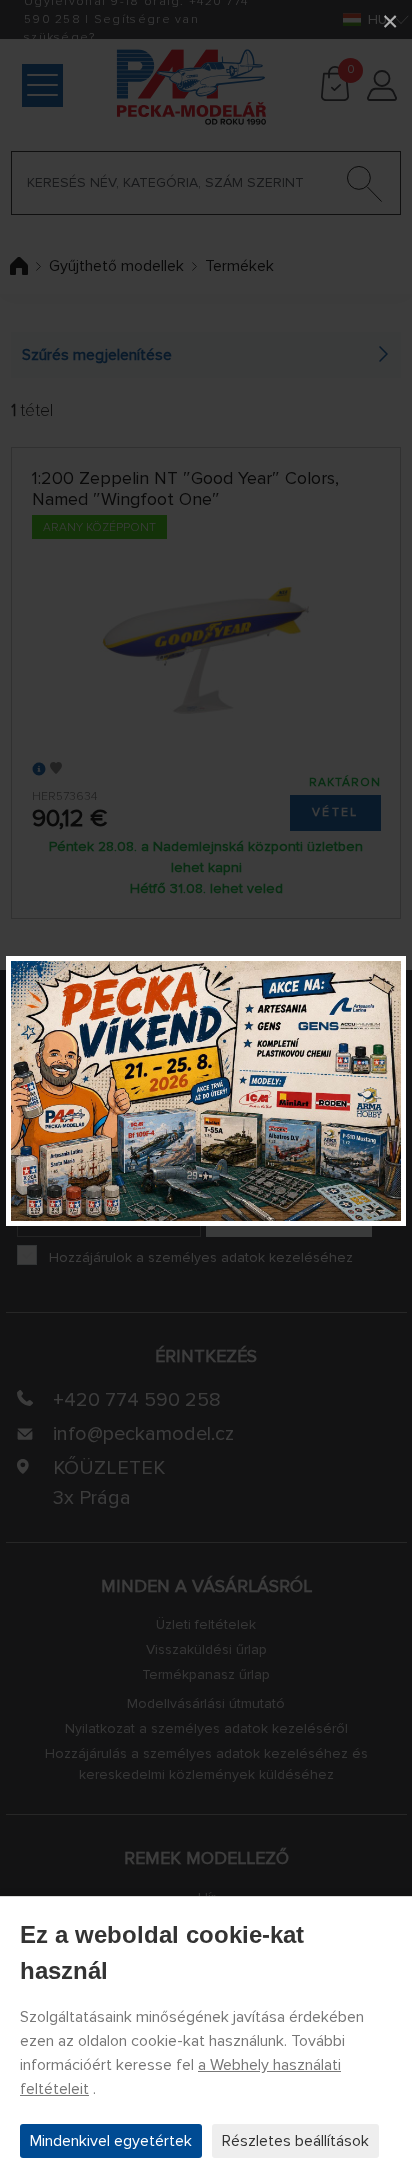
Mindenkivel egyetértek (111, 2141)
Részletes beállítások (295, 2141)
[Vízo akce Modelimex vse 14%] (206, 1091)
